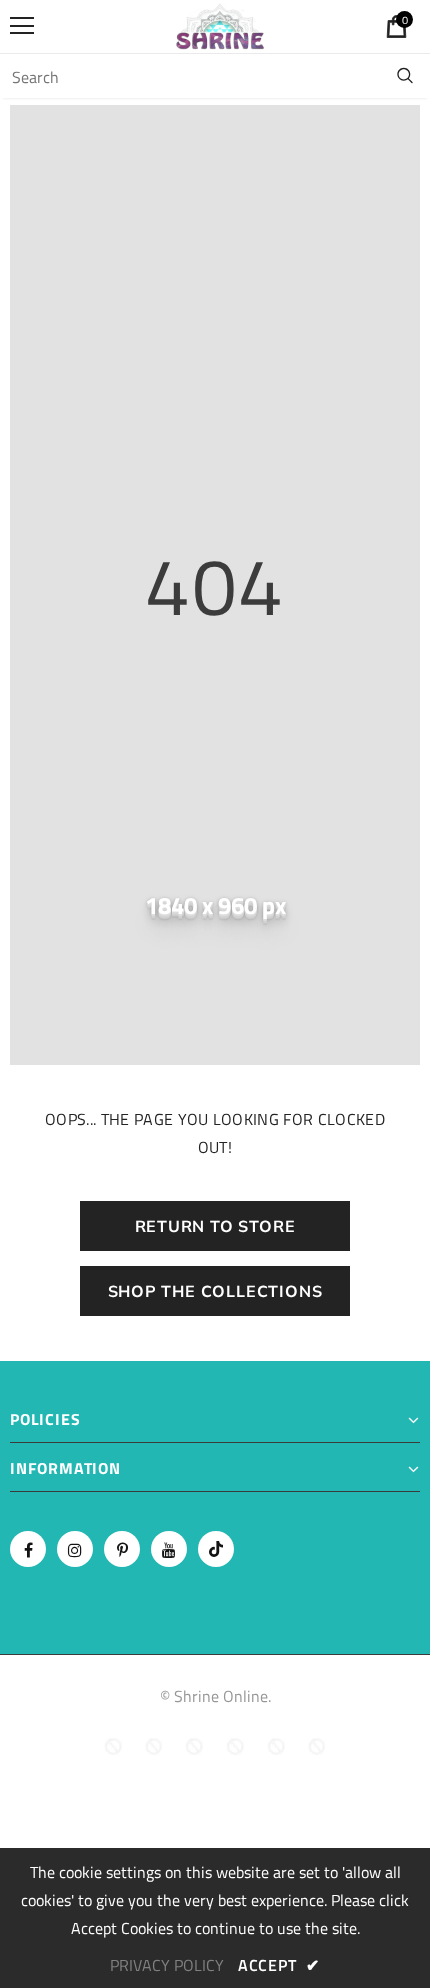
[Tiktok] (216, 1549)
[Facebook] (28, 1549)
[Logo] (220, 25)
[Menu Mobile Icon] (22, 26)
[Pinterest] (122, 1549)
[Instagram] (75, 1549)
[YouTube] (169, 1549)
